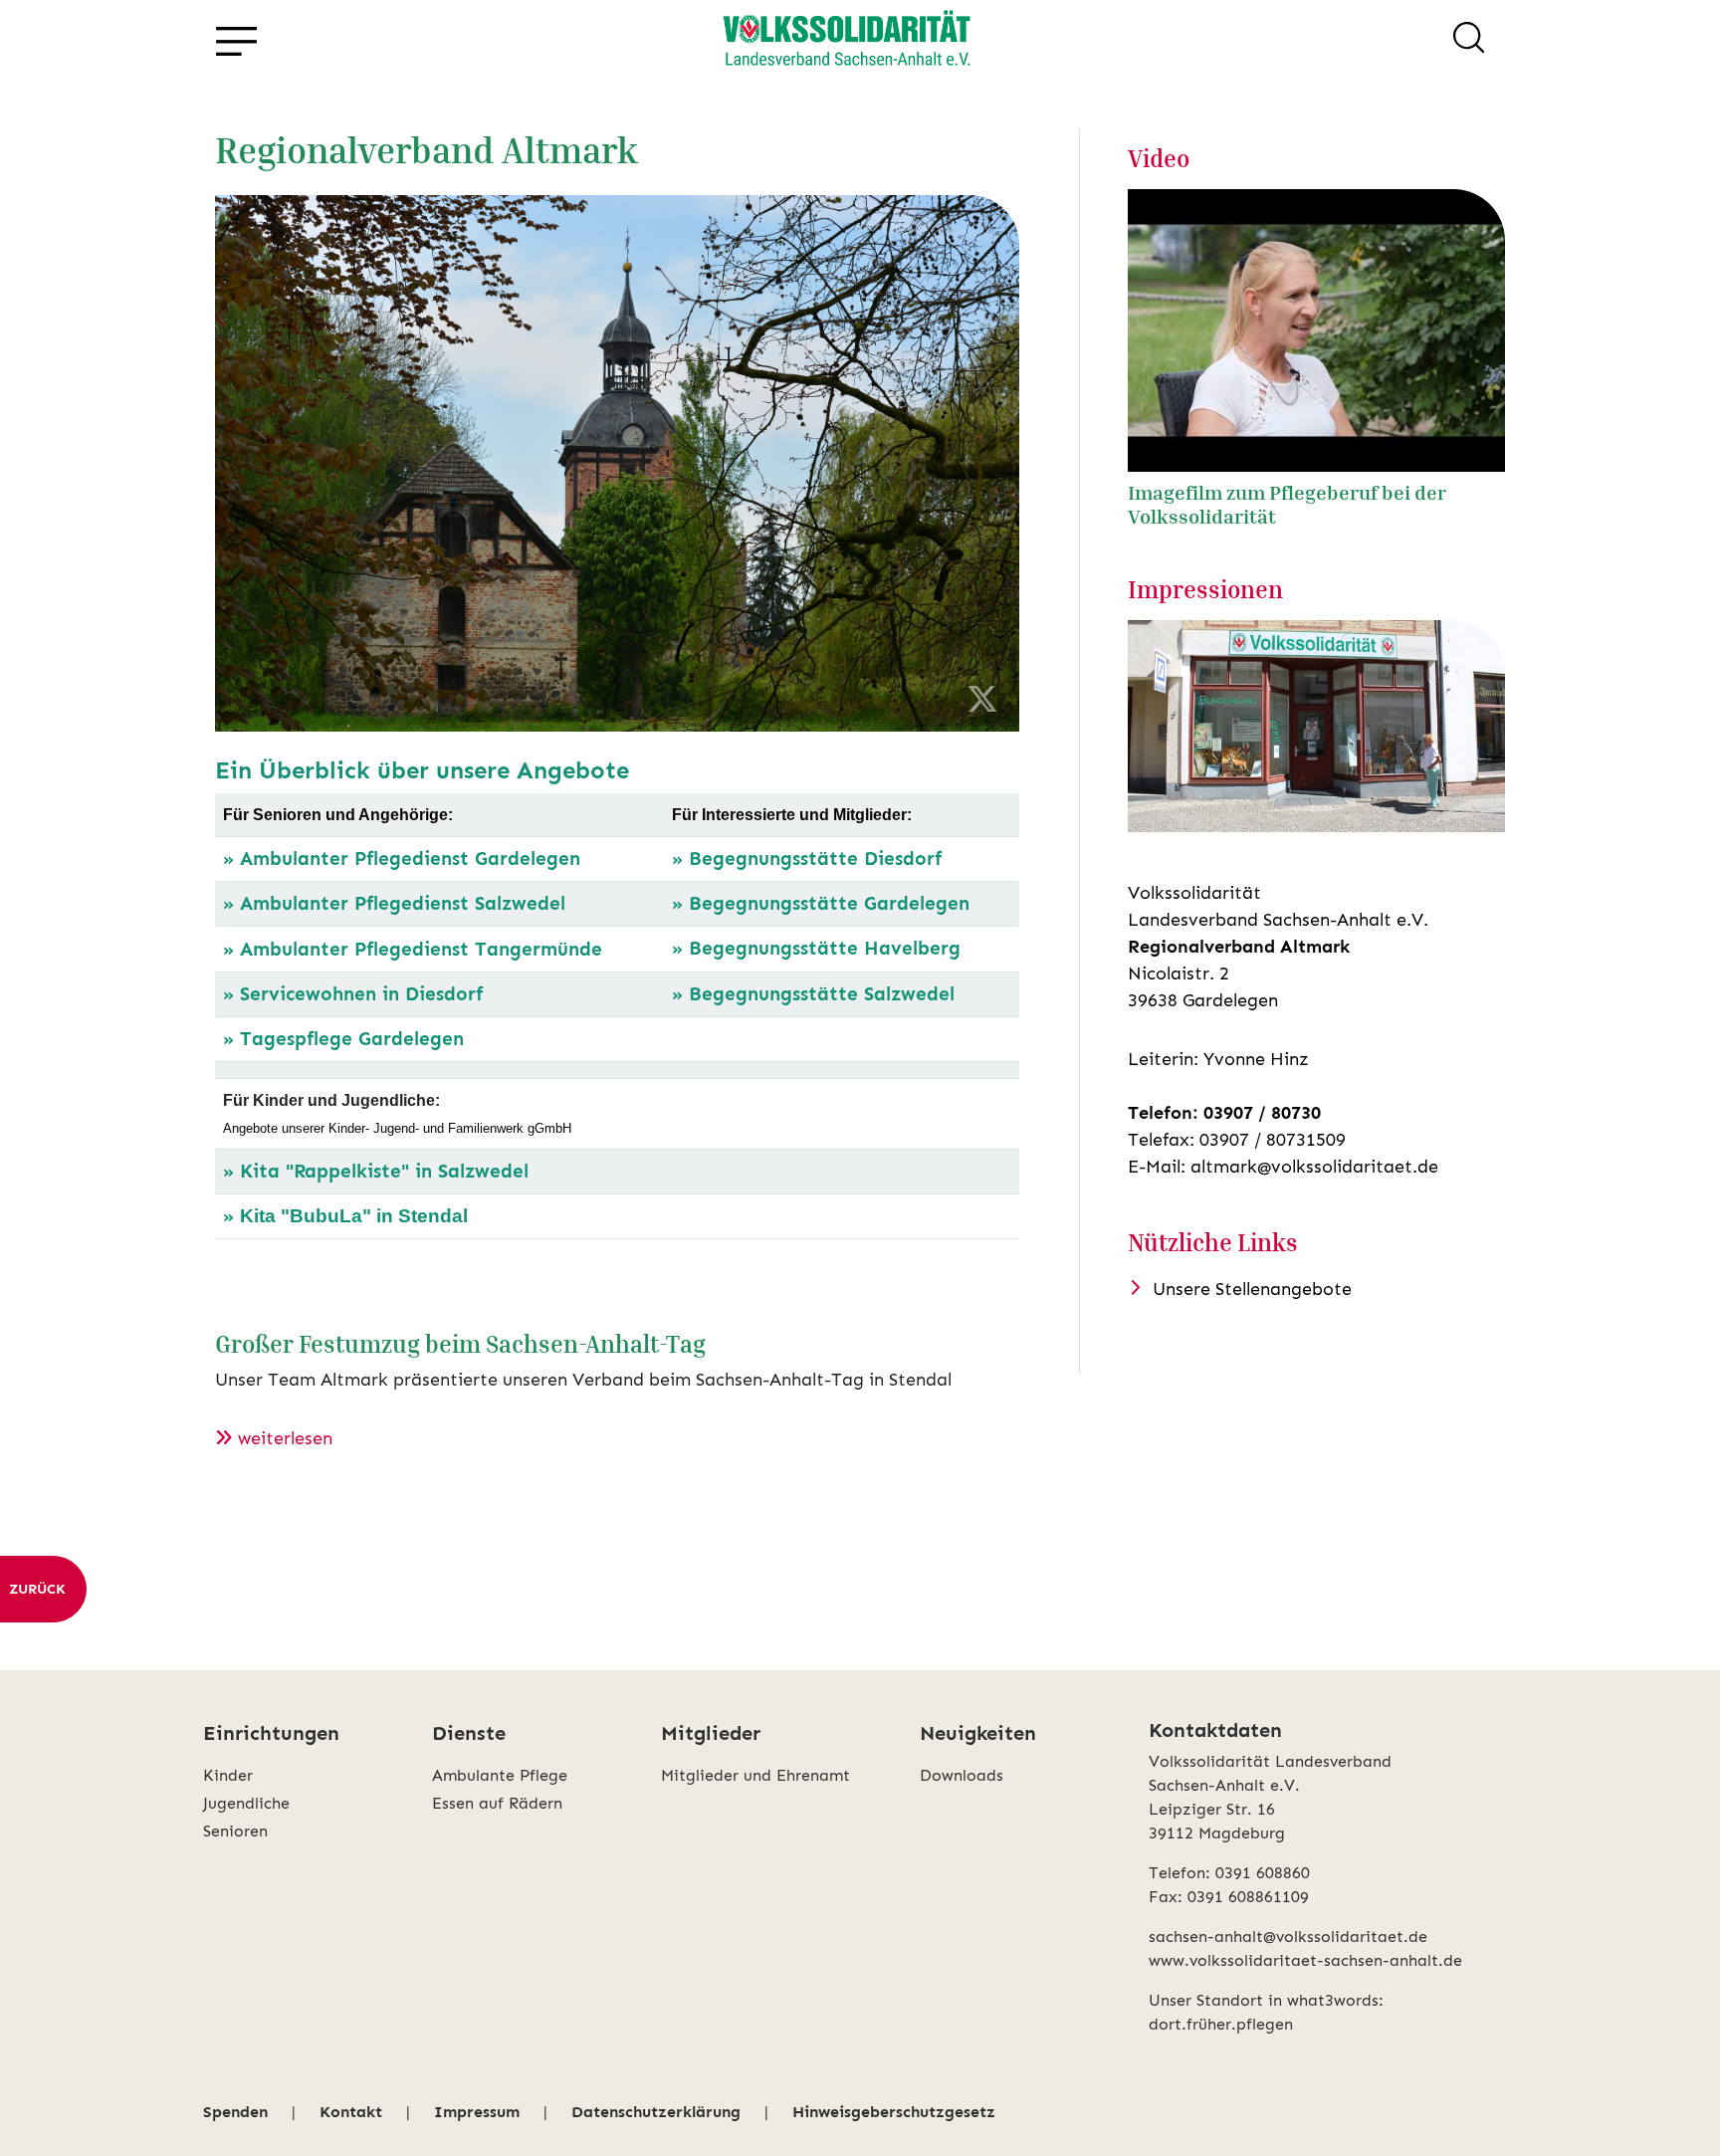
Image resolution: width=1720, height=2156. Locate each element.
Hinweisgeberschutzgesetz (894, 2112)
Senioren (235, 1831)
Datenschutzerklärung (656, 2112)
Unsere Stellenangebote (1252, 1289)
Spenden (235, 2112)
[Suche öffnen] (1469, 41)
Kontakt (351, 2112)
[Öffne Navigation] (236, 41)
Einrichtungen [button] (271, 1733)
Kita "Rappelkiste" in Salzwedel (384, 1171)
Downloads (962, 1775)
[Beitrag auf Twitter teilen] (982, 700)
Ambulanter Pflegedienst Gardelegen (410, 859)
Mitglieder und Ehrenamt (755, 1775)
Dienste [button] (469, 1733)
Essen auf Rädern (497, 1803)
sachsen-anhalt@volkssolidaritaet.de (1288, 1937)
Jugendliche (246, 1803)
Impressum (477, 2112)
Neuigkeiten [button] (978, 1733)
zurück (37, 1589)
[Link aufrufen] (846, 41)
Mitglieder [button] (711, 1733)
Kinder (228, 1775)
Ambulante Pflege (500, 1775)
